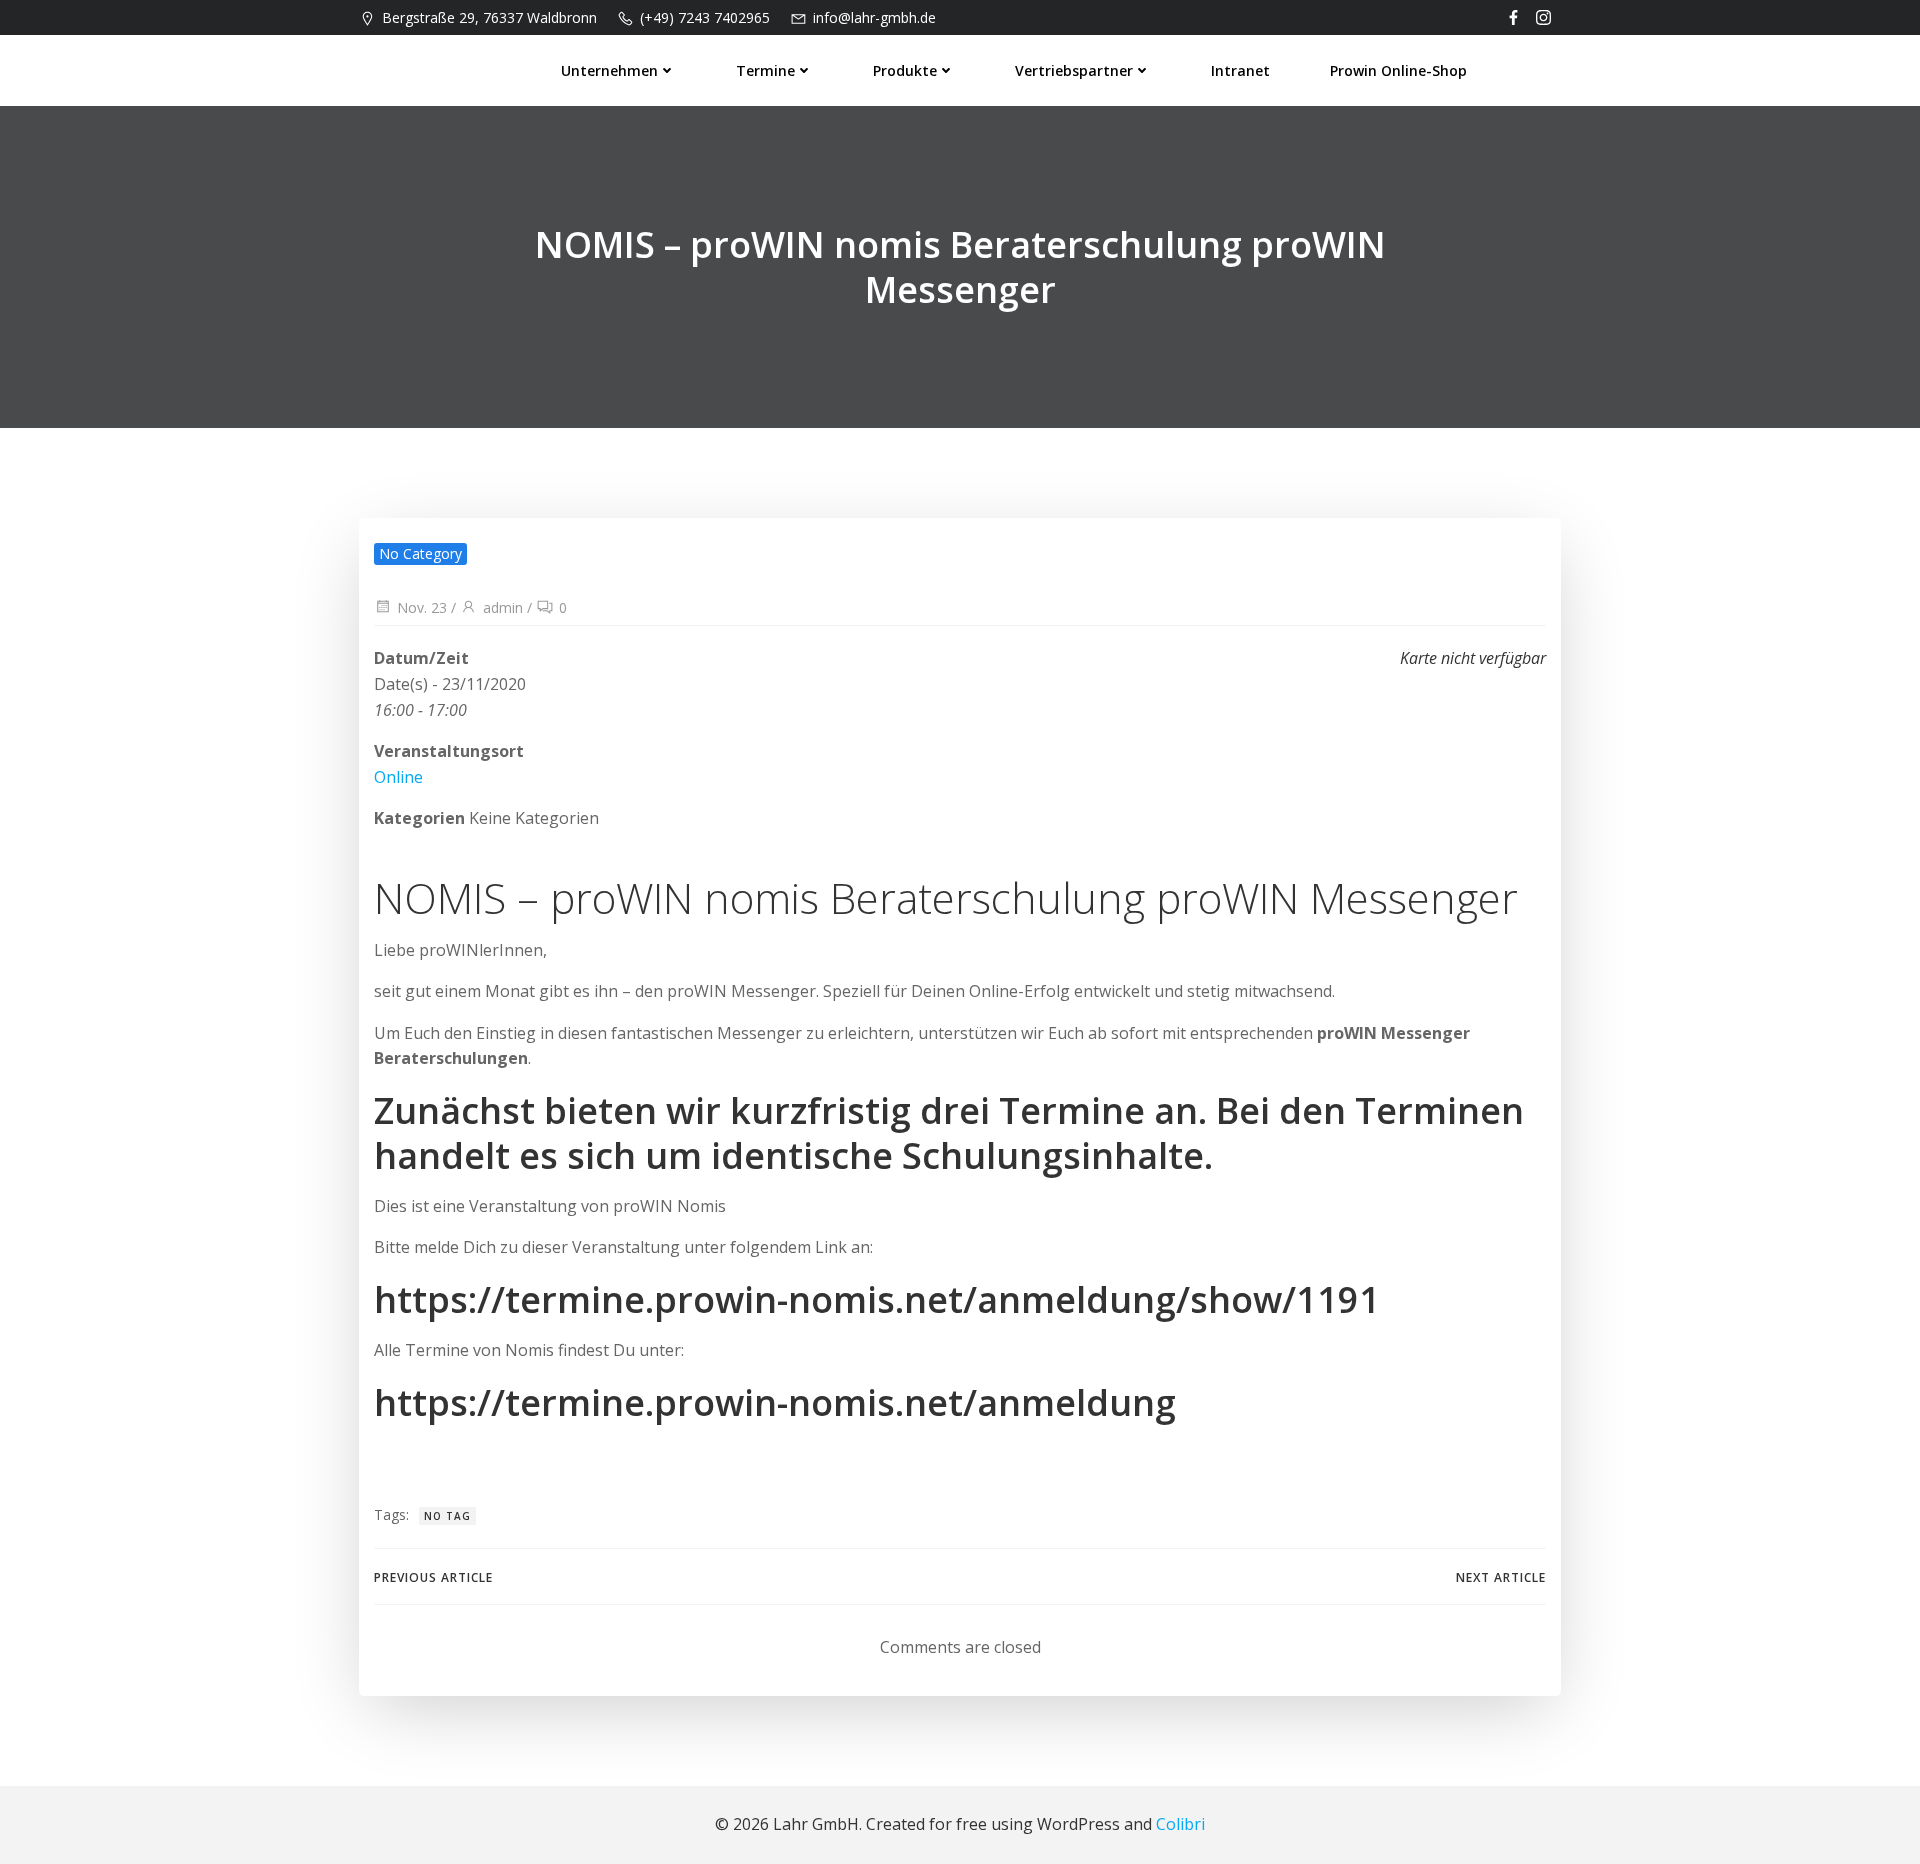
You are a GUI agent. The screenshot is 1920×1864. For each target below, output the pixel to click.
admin (503, 607)
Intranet (1240, 70)
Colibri (1180, 1824)
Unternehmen (609, 70)
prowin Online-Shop (1398, 70)
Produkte (905, 70)
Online (398, 777)
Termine (765, 70)
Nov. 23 (422, 607)
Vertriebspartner (1074, 70)
